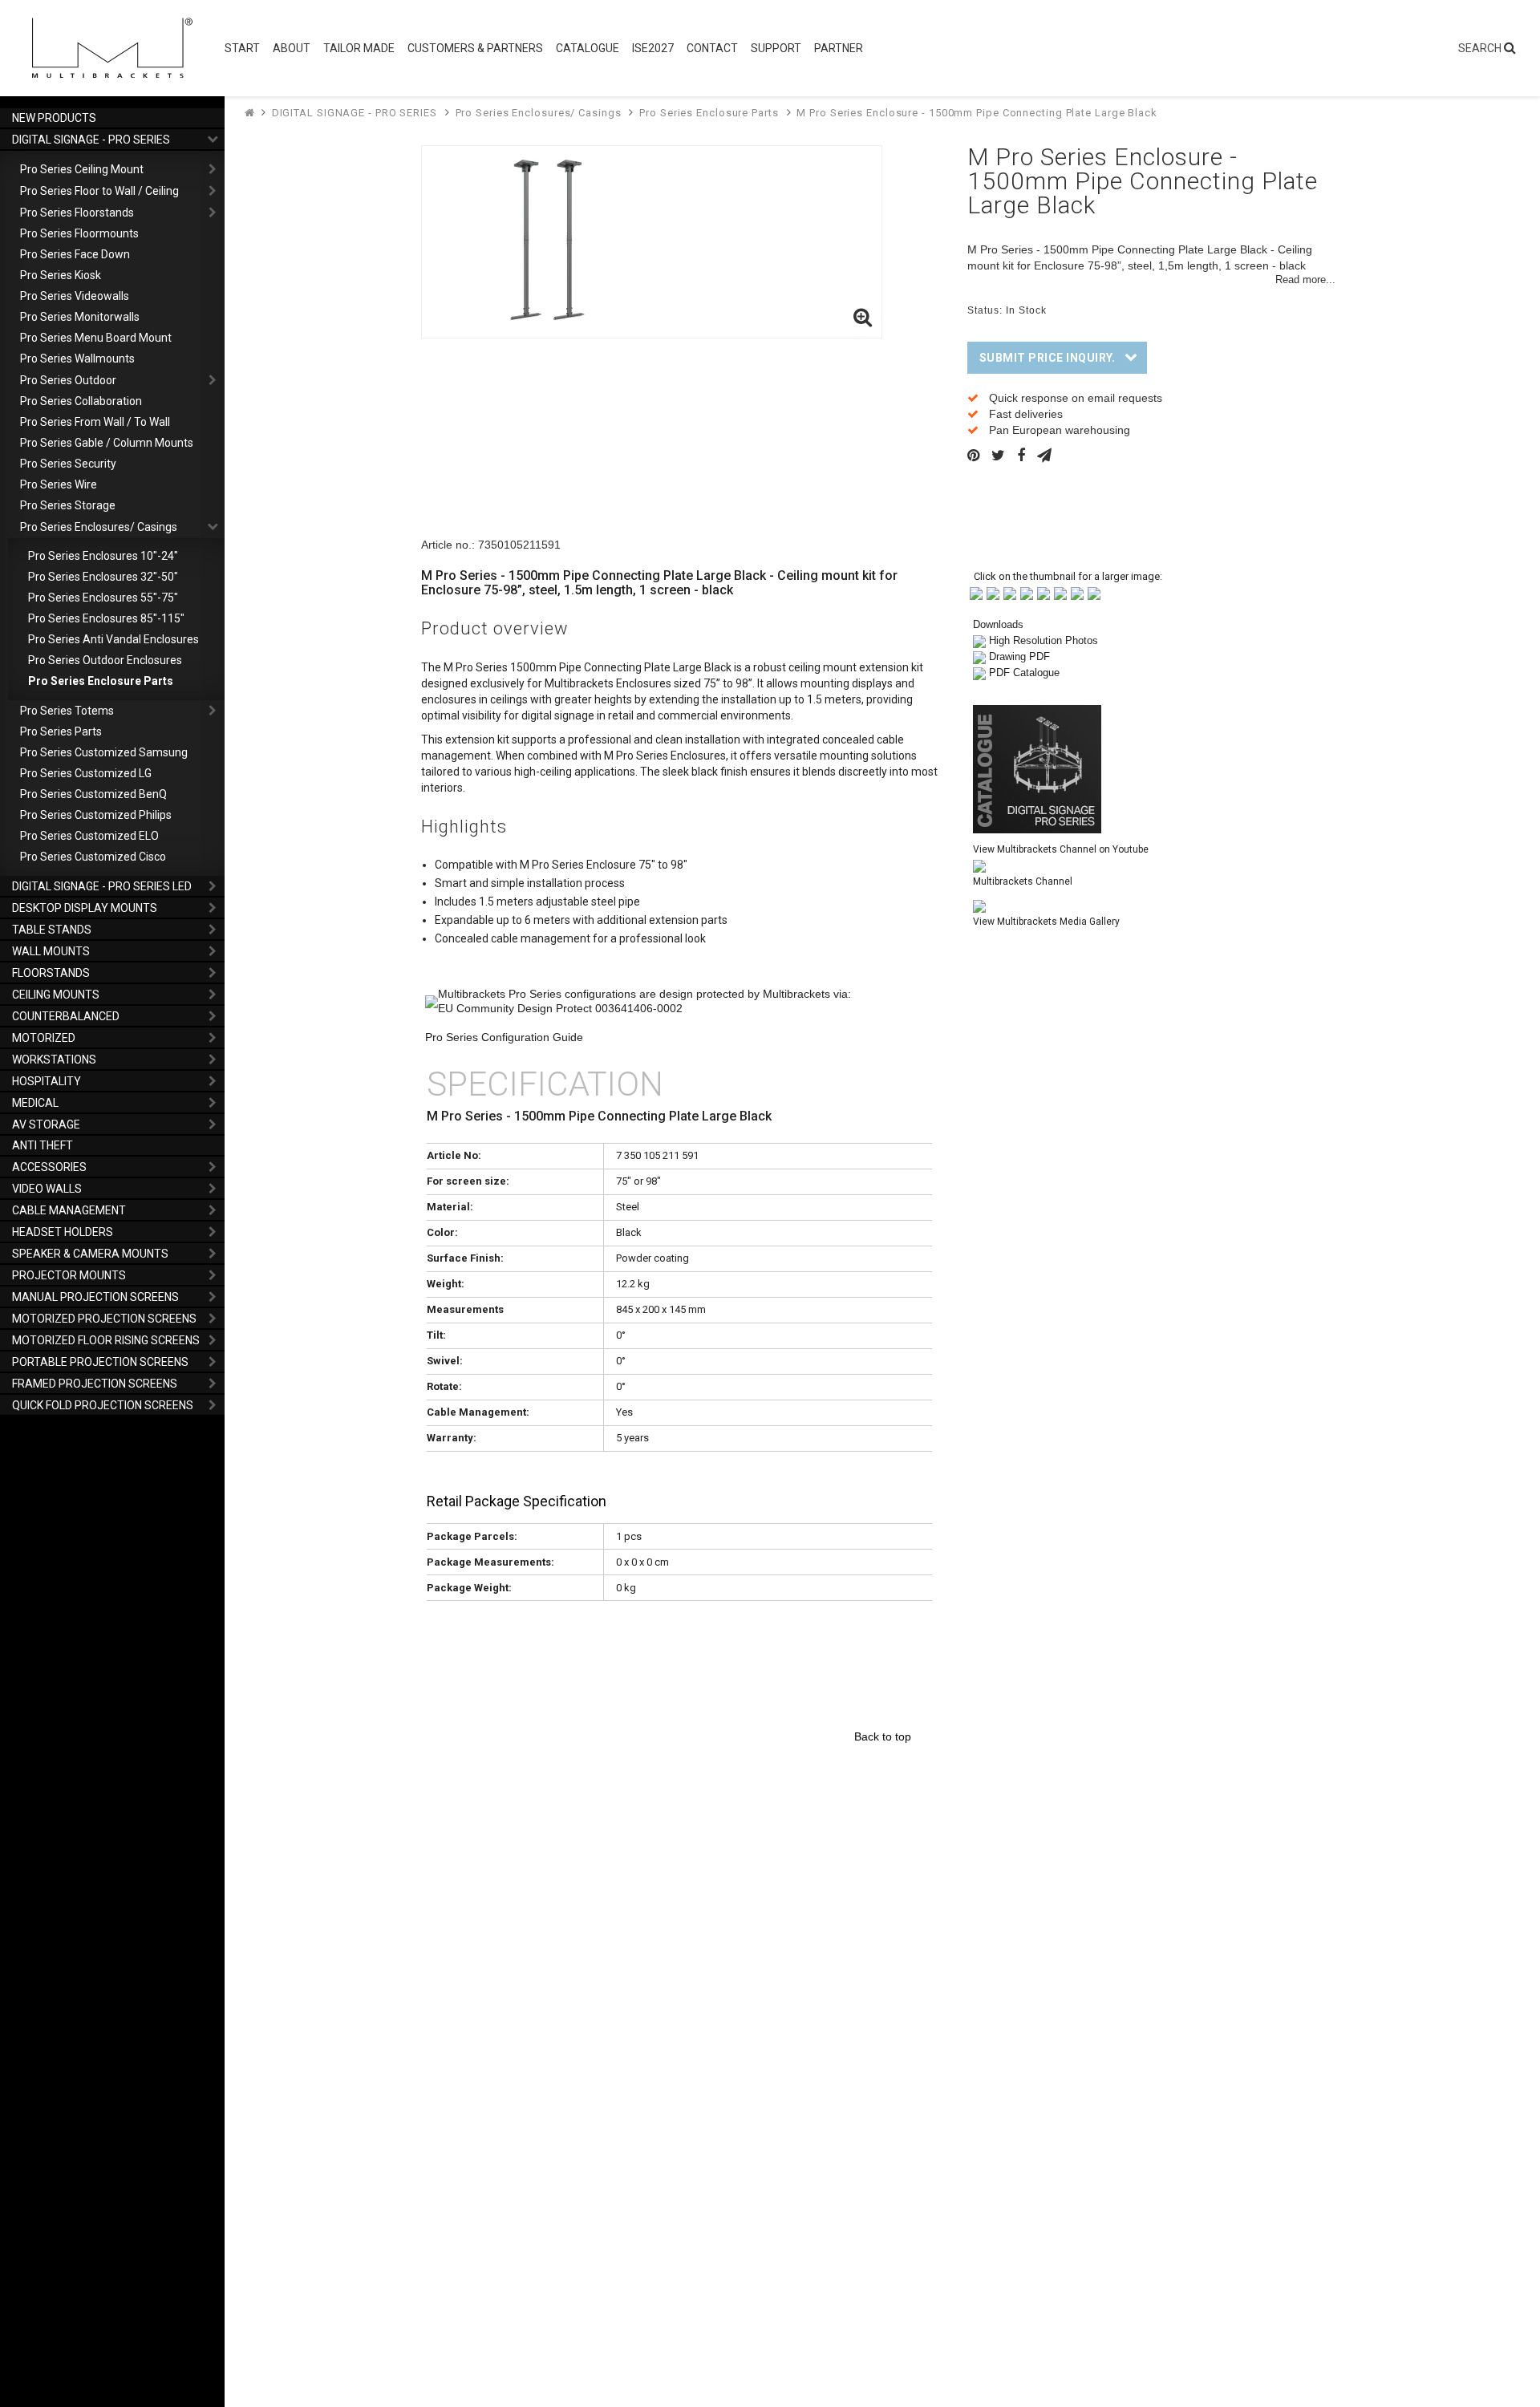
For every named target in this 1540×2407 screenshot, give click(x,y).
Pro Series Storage (68, 505)
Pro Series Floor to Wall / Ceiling (99, 191)
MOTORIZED (44, 1038)
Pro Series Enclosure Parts (101, 681)
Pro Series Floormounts (79, 233)
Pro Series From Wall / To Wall (95, 422)
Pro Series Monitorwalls (80, 317)
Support (776, 48)
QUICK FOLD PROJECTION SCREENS (103, 1405)
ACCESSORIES (49, 1167)
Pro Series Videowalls (75, 296)
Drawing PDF (1019, 656)
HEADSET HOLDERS (63, 1232)
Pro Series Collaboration (81, 401)
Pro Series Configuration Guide (504, 1037)
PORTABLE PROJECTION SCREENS (100, 1362)
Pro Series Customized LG (86, 773)
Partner (839, 48)
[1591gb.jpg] (1077, 592)
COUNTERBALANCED (66, 1016)
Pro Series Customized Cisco (93, 857)
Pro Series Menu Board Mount (96, 338)
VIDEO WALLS (47, 1189)
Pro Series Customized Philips (96, 815)
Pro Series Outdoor (68, 380)
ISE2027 (653, 48)
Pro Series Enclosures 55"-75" (103, 598)
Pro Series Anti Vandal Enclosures (113, 639)
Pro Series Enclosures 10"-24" (103, 556)
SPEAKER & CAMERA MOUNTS (90, 1254)
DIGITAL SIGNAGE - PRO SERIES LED (102, 886)
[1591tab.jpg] (1094, 592)
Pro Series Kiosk (61, 275)
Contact (712, 48)
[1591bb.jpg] (993, 592)
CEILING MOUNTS (56, 995)
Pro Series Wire (59, 484)
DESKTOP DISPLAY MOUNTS (85, 908)
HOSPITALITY (47, 1081)
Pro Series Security (68, 464)
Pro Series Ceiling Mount (82, 169)
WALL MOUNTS (51, 951)
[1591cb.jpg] (1010, 592)
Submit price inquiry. (1048, 358)
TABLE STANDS (52, 930)
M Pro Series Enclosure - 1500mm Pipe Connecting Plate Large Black (977, 113)
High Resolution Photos (1044, 640)
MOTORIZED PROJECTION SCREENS (104, 1319)
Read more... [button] (1305, 280)
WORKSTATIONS (54, 1060)
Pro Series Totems (67, 711)
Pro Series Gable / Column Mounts (107, 443)
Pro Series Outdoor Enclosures (105, 660)
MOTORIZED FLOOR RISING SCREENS (106, 1340)
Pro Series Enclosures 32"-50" (103, 577)
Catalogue (588, 48)
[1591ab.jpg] (976, 592)
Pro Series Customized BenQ (93, 794)
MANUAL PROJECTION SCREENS (95, 1297)
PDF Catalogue (1024, 673)
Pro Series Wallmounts (77, 359)
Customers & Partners (475, 48)
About (292, 48)
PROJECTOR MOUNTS (69, 1275)
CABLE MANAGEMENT (69, 1210)
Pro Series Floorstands (77, 213)
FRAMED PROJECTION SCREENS (95, 1384)
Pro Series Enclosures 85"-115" (106, 618)
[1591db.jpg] (1027, 592)
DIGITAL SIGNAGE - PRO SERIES (91, 140)
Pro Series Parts (61, 731)
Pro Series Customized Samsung (104, 752)
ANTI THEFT (43, 1145)
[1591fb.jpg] (1060, 592)
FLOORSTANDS (51, 973)
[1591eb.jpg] (1044, 592)
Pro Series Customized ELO (89, 836)
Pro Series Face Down (75, 254)
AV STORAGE (46, 1124)
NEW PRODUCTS (54, 118)
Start (242, 48)
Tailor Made (359, 48)
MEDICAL (35, 1103)
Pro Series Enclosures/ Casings (99, 527)
